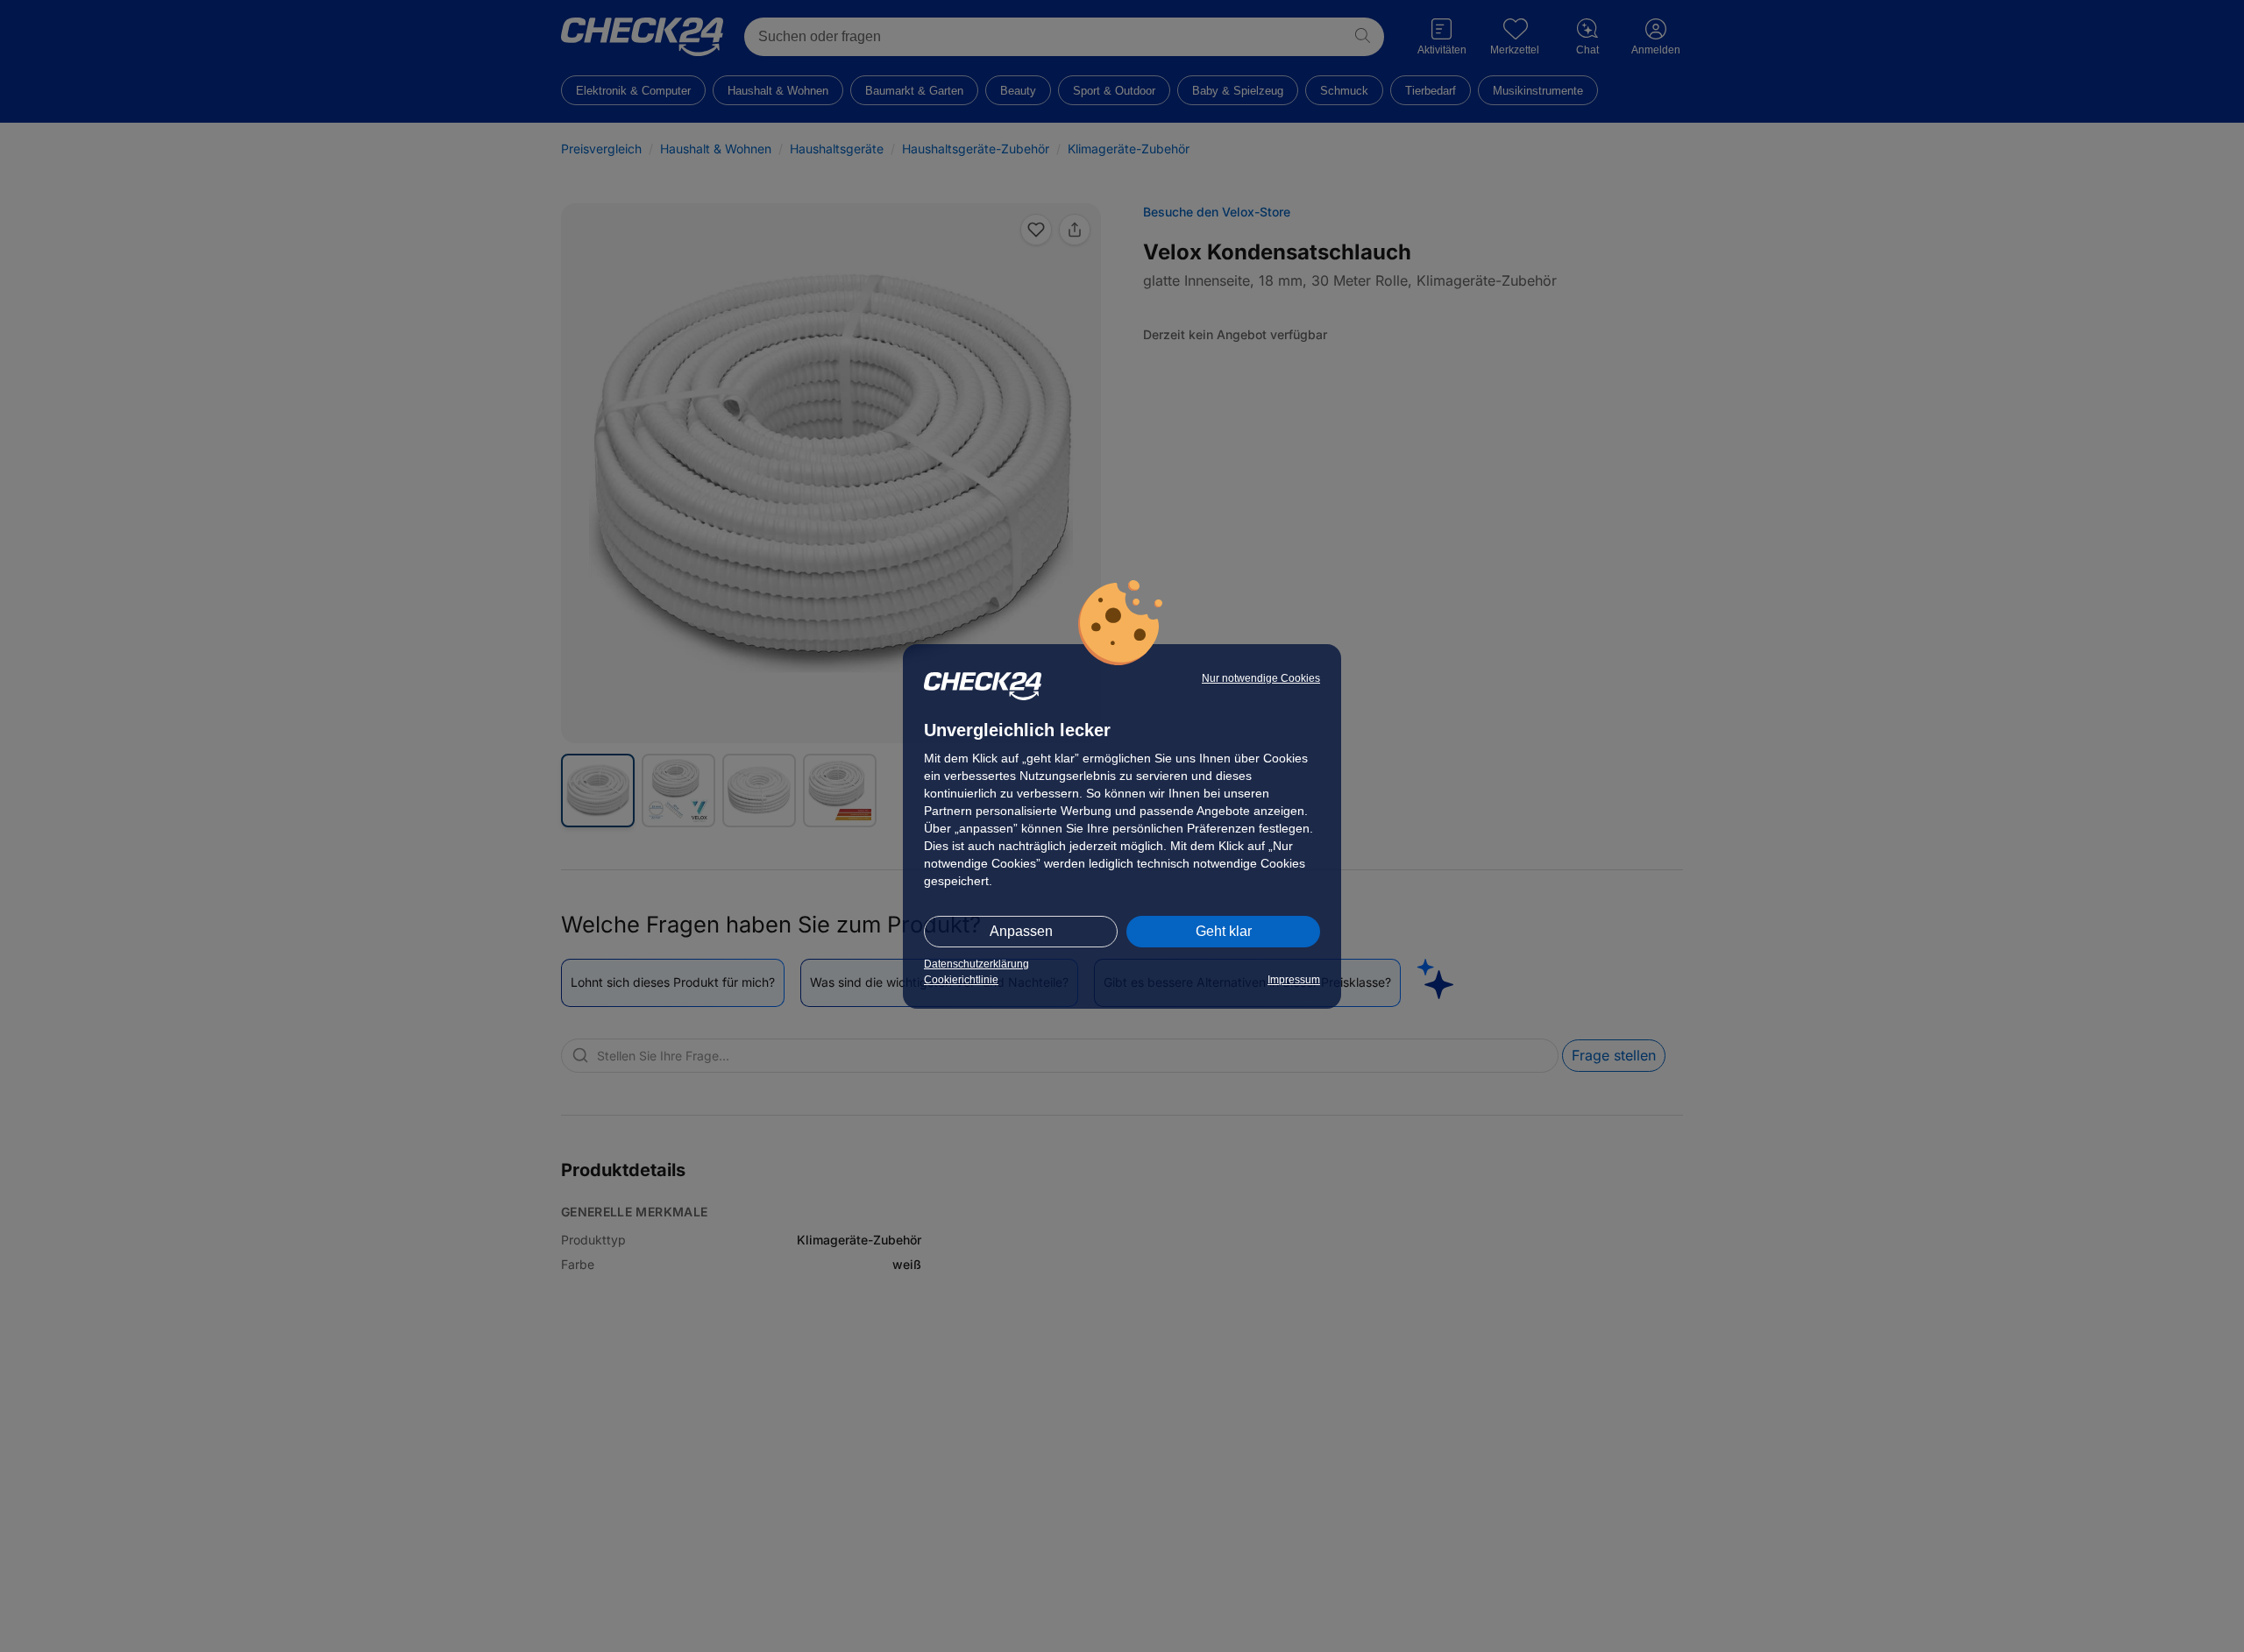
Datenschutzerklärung (976, 964)
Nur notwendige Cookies (1261, 678)
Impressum (1294, 980)
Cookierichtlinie (961, 980)
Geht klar (1224, 931)
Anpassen (1021, 931)
